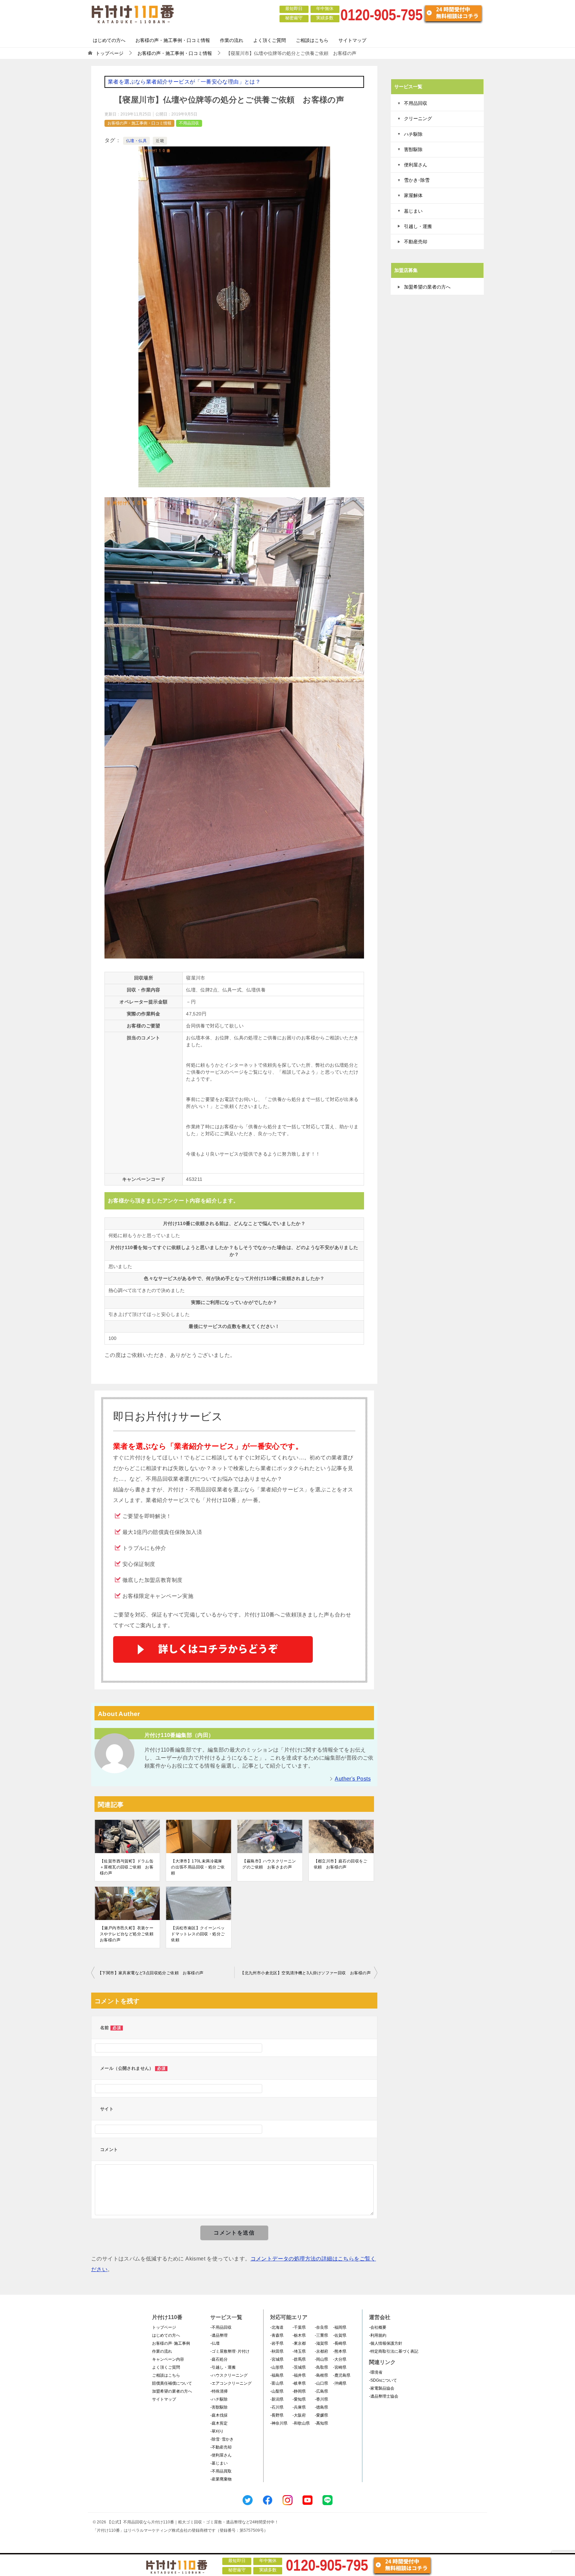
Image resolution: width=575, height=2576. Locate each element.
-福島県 (277, 2375)
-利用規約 (378, 2335)
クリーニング (418, 118)
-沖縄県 (340, 2383)
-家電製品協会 (382, 2388)
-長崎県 (340, 2343)
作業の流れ (232, 40)
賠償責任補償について (172, 2383)
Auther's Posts (353, 1779)
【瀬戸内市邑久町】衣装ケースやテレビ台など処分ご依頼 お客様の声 (127, 1934)
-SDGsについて (383, 2380)
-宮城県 (277, 2359)
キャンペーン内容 (168, 2359)
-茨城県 (299, 2367)
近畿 (160, 141)
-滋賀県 (321, 2343)
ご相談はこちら (312, 40)
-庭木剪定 (219, 2423)
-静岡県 (299, 2391)
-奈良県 (321, 2327)
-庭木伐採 (219, 2415)
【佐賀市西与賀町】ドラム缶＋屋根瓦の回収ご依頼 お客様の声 (127, 1867)
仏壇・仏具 (136, 141)
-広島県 (321, 2391)
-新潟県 (277, 2399)
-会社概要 (378, 2327)
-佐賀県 (340, 2335)
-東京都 (299, 2343)
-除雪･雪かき (222, 2439)
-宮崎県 (340, 2367)
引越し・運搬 (418, 226)
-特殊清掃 (219, 2391)
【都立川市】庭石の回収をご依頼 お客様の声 (341, 1864)
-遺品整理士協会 (384, 2396)
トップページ (164, 2327)
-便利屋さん (221, 2455)
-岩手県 (277, 2343)
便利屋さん (416, 165)
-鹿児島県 (342, 2375)
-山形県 (277, 2367)
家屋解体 (413, 195)
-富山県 (277, 2383)
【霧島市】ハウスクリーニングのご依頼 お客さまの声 (269, 1864)
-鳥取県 (321, 2367)
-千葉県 (299, 2327)
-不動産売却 (221, 2447)
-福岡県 (340, 2327)
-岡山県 (321, 2359)
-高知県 (321, 2423)
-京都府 (321, 2351)
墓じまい (413, 211)
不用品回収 (189, 123)
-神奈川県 (279, 2423)
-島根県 (321, 2375)
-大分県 (340, 2359)
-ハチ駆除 (219, 2399)
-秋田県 (277, 2351)
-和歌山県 (301, 2423)
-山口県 (321, 2383)
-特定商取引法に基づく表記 (394, 2351)
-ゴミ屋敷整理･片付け (230, 2351)
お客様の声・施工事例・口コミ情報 (173, 40)
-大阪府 (299, 2415)
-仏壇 (215, 2343)
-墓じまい (219, 2463)
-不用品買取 (221, 2471)
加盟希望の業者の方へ (427, 287)
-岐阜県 (299, 2383)
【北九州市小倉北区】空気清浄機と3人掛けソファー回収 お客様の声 (305, 1973)
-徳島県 (321, 2407)
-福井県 (299, 2375)
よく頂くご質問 (270, 40)
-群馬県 (299, 2359)
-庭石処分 (219, 2359)
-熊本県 (340, 2351)
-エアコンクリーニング (231, 2383)
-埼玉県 (299, 2351)
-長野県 (277, 2415)
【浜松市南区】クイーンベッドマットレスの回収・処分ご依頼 (198, 1934)
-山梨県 (277, 2391)
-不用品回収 (221, 2327)
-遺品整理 (219, 2335)
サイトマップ (352, 40)
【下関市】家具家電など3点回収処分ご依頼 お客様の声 (151, 1973)
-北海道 (277, 2327)
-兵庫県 (299, 2407)
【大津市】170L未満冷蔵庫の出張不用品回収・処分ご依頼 (198, 1867)
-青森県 (277, 2335)
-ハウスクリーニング (229, 2375)
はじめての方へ (109, 40)
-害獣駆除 (219, 2407)
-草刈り (217, 2431)
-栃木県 (299, 2335)
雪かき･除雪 (417, 180)
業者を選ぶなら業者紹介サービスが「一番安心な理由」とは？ (184, 82)
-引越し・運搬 (223, 2367)
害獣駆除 (413, 149)
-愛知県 (299, 2399)
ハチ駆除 (413, 134)
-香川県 (321, 2399)
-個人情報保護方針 (386, 2343)
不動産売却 (416, 242)
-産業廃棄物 (221, 2479)
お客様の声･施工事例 (171, 2343)
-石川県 (277, 2407)
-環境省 (376, 2372)
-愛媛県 (321, 2415)
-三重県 (321, 2335)
